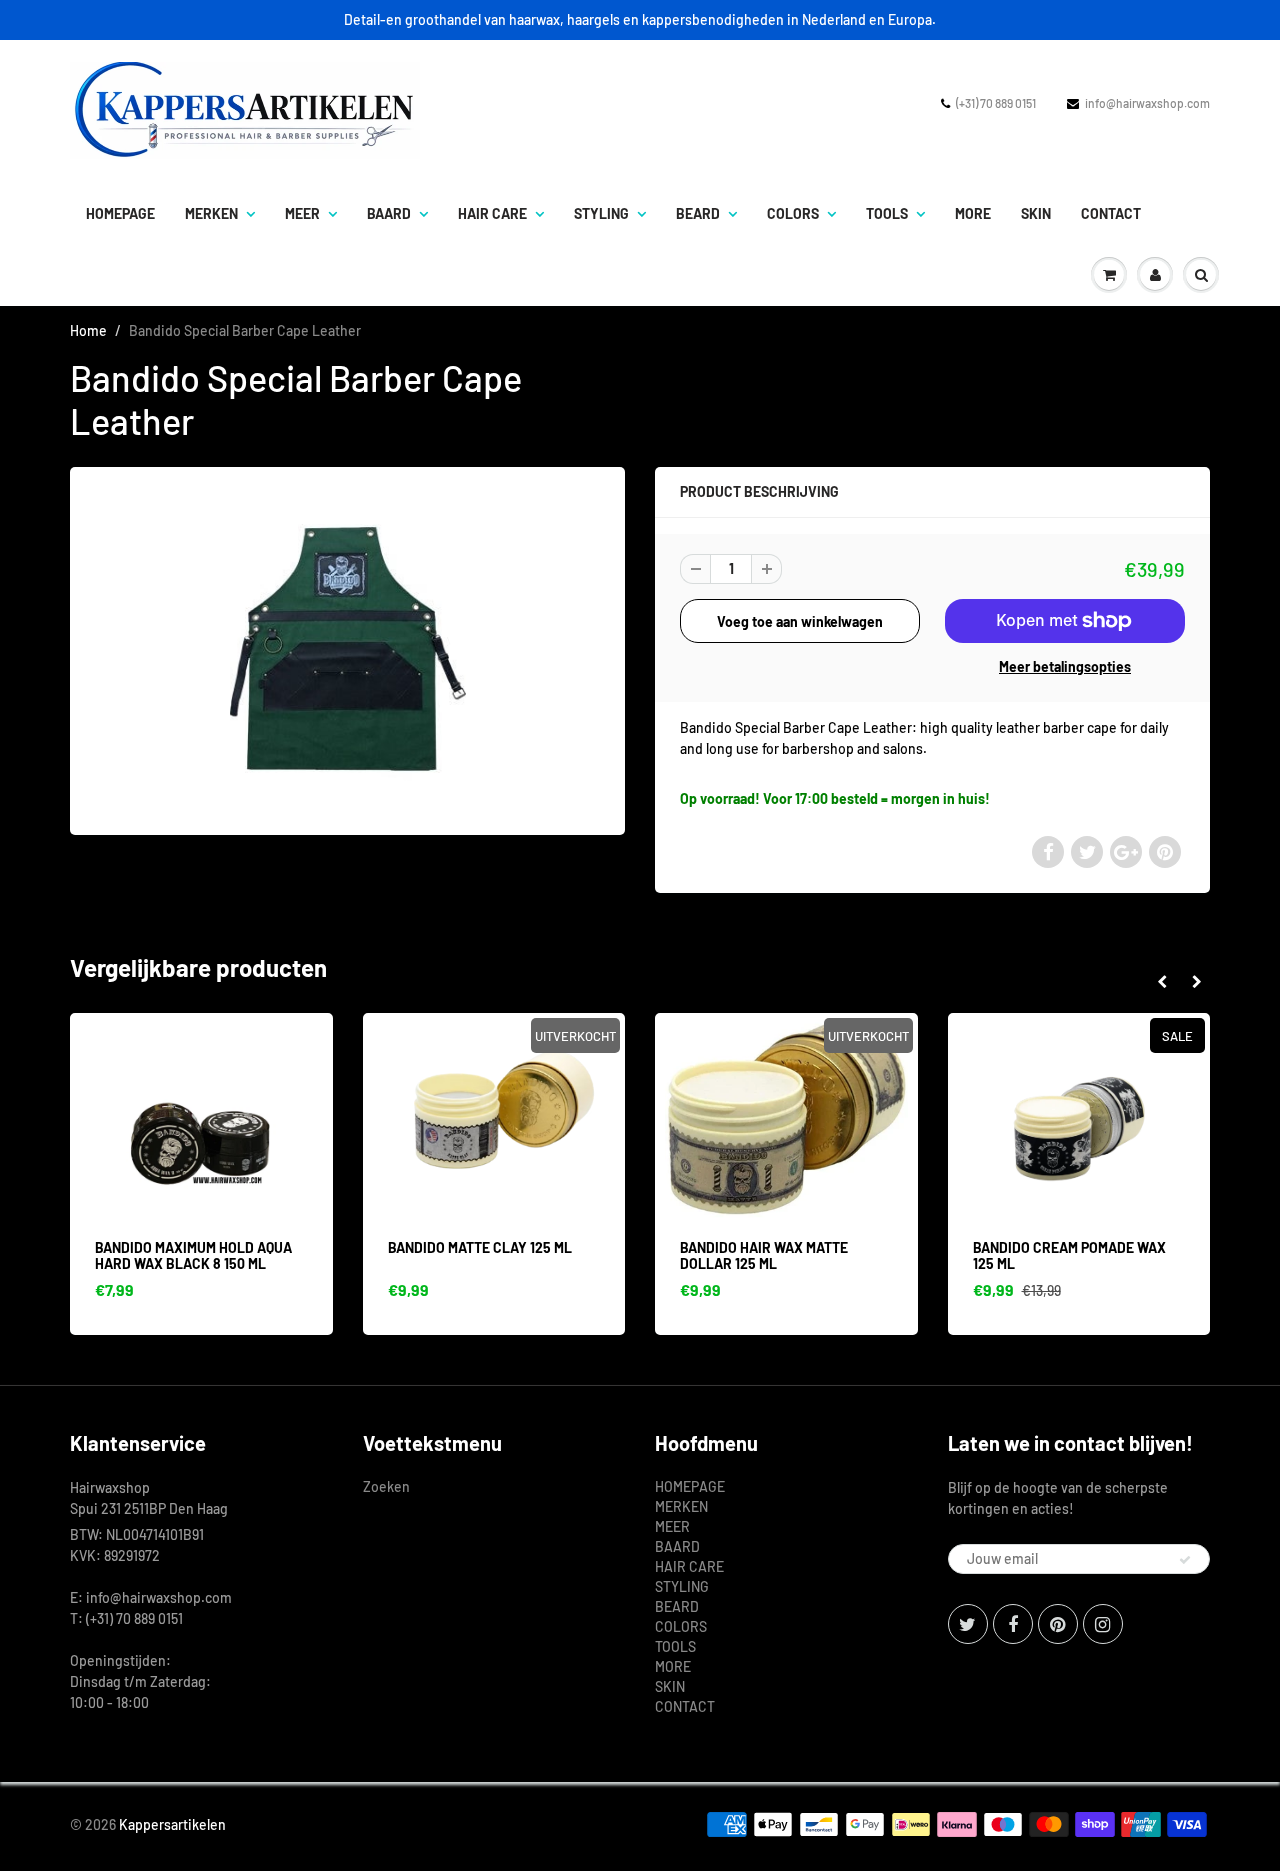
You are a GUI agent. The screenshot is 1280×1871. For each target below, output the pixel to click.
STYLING (601, 213)
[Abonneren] (1185, 1560)
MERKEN (211, 213)
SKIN (1036, 213)
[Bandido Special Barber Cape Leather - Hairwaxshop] (347, 649)
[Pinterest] (1058, 1624)
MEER (302, 213)
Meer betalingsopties (1065, 666)
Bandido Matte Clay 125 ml (480, 1247)
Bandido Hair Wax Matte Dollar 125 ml (764, 1255)
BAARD (389, 213)
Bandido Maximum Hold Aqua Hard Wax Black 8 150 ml (193, 1255)
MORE (973, 213)
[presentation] (1161, 982)
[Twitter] (968, 1624)
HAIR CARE (492, 213)
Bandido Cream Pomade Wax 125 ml (1069, 1255)
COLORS (793, 213)
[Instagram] (1103, 1624)
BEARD (698, 213)
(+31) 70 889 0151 (996, 103)
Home (88, 330)
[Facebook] (1013, 1624)
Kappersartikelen (172, 1824)
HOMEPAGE (120, 213)
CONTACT (1111, 213)
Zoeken (386, 1486)
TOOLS (887, 213)
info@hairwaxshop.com (1147, 103)
